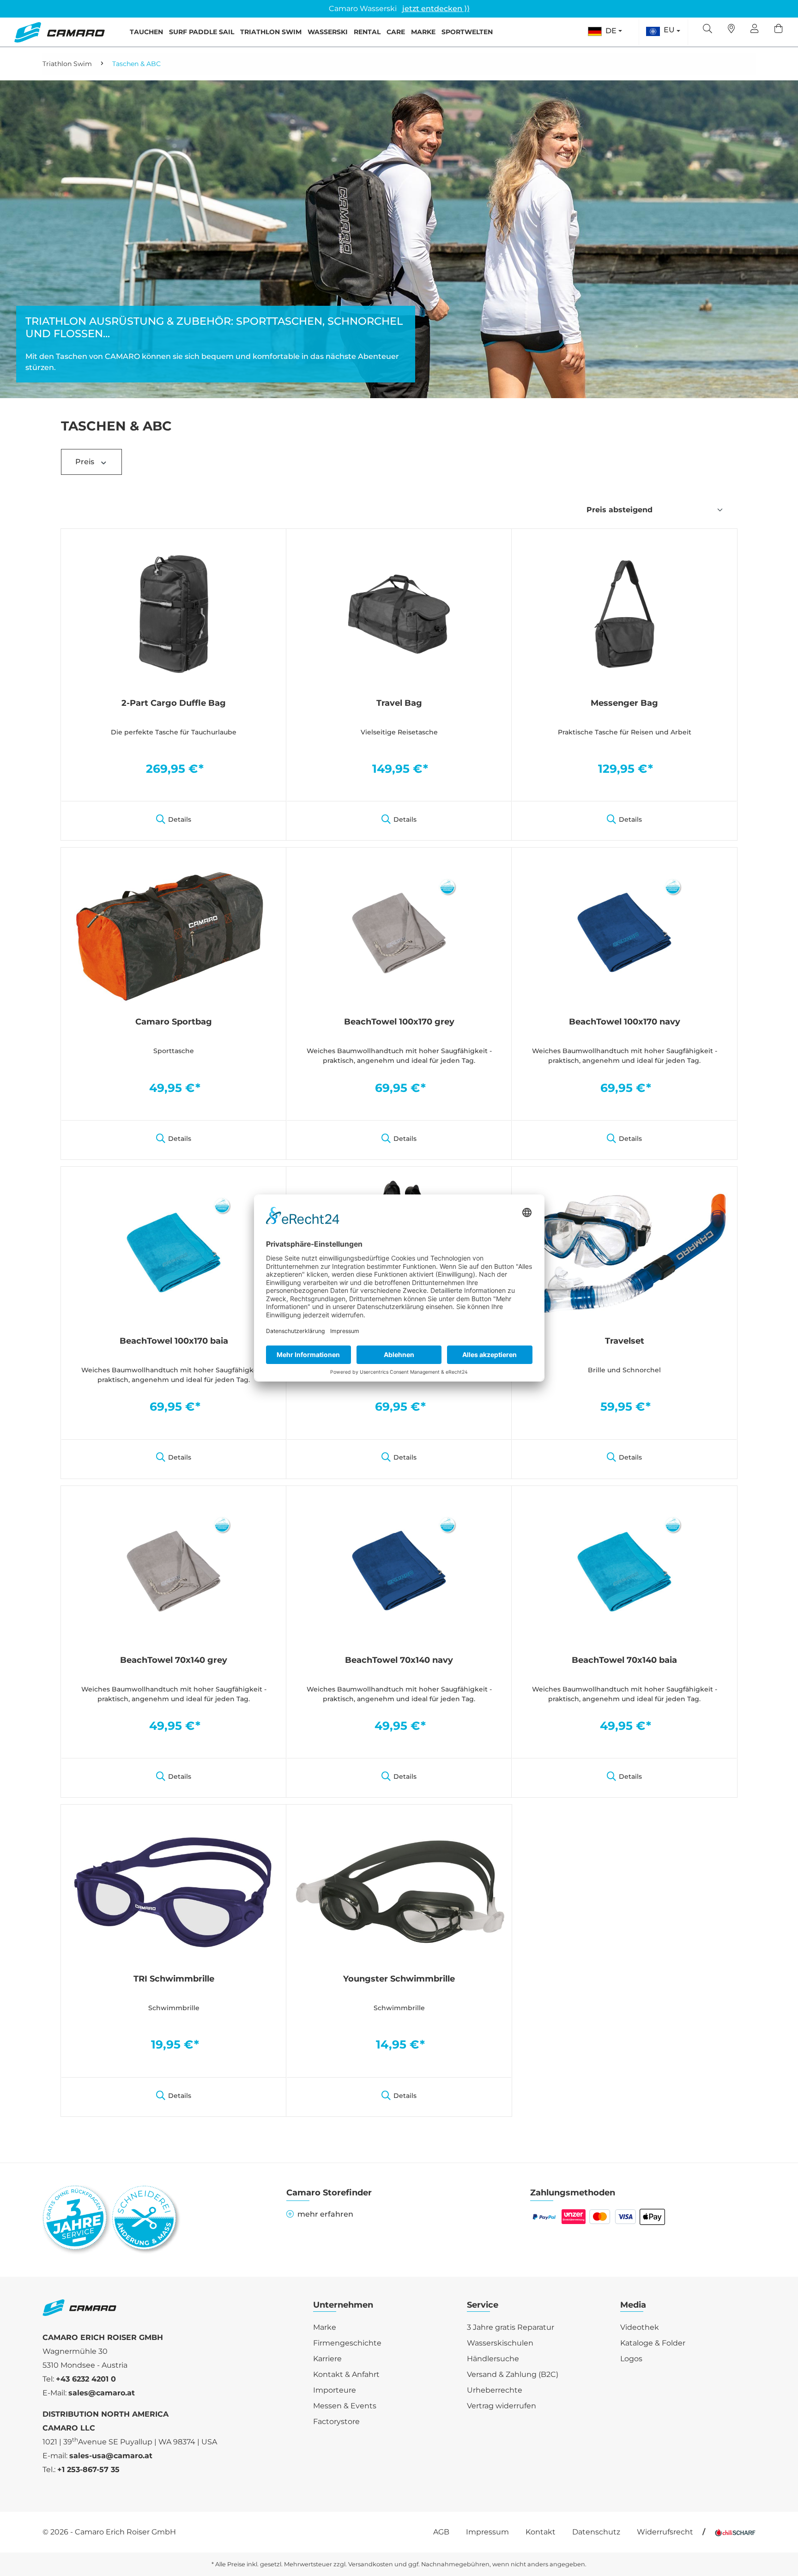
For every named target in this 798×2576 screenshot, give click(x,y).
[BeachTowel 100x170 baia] (174, 1251)
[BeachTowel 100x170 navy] (624, 932)
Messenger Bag (624, 703)
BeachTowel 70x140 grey (174, 1660)
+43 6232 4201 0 (86, 2379)
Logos (631, 2359)
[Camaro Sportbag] (174, 932)
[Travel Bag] (399, 613)
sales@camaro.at (102, 2393)
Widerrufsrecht (665, 2532)
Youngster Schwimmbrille (399, 1979)
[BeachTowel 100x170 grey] (399, 932)
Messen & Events (345, 2406)
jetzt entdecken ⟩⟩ (436, 9)
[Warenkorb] (779, 30)
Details (180, 819)
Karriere (327, 2359)
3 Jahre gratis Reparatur (511, 2327)
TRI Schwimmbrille (174, 1979)
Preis (86, 462)
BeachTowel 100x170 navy (625, 1022)
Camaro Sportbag (174, 1022)
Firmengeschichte (347, 2343)
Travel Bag (399, 703)
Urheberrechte (495, 2390)
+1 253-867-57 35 (88, 2470)
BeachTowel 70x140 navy (399, 1660)
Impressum (487, 2532)
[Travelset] (624, 1251)
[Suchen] (707, 30)
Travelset (625, 1341)
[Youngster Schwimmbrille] (399, 1889)
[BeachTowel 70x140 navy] (399, 1570)
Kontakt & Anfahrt (346, 2374)
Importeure (335, 2390)
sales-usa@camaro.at (111, 2456)
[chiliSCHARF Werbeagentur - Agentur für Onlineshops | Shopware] (735, 2532)
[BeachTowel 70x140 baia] (624, 1570)
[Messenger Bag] (624, 613)
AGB (441, 2532)
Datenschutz (596, 2532)
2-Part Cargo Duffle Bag (174, 703)
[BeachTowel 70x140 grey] (174, 1570)
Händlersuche (493, 2359)
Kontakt (541, 2532)
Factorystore (336, 2421)
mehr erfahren (325, 2214)
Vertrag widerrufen (502, 2406)
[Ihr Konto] (755, 30)
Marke (325, 2327)
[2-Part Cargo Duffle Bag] (174, 613)
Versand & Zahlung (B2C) (513, 2374)
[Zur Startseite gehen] (59, 32)
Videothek (640, 2327)
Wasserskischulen (500, 2343)
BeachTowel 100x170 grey (399, 1022)
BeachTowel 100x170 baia (174, 1341)
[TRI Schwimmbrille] (174, 1889)
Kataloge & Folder (653, 2343)
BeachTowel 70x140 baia (624, 1660)
